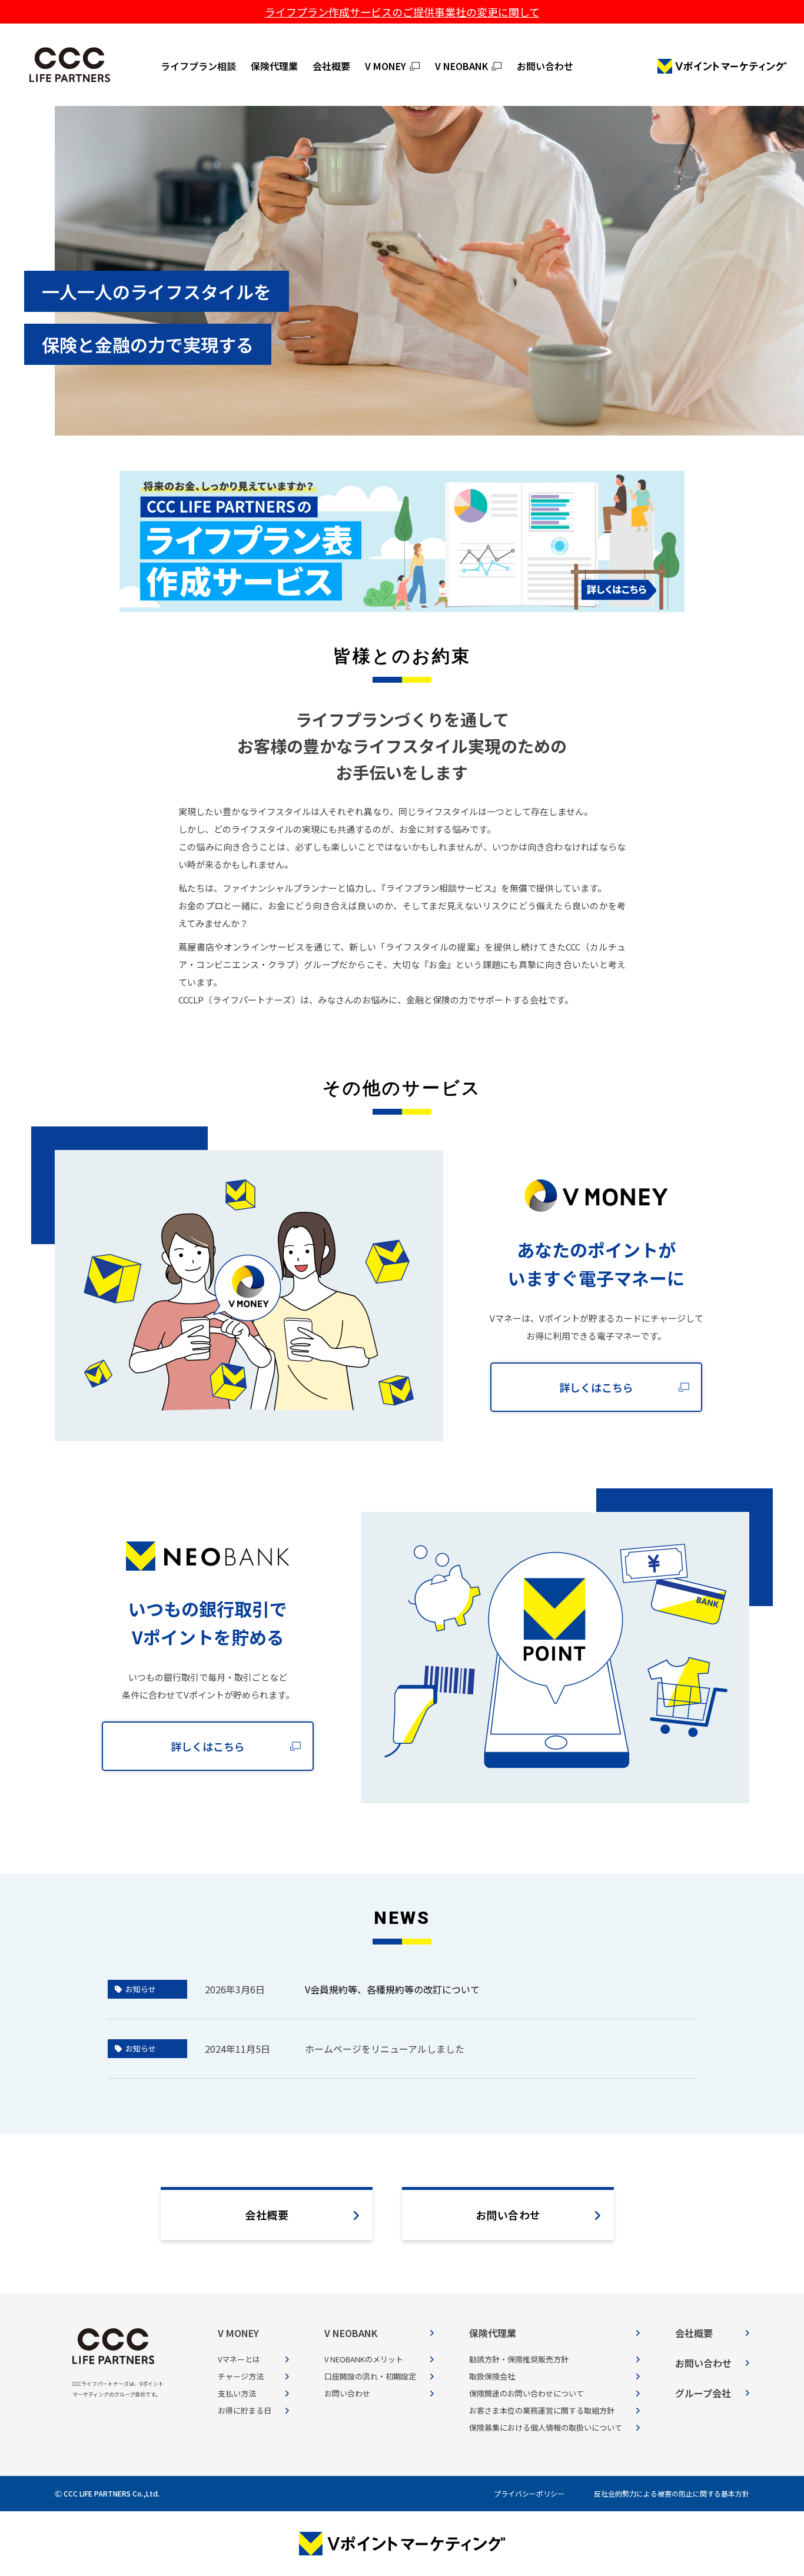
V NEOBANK (461, 66)
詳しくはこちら (596, 1387)
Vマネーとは (239, 2359)
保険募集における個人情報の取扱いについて (546, 2427)
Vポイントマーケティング (722, 66)
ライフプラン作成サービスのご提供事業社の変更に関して (402, 12)
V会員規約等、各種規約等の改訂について (392, 1989)
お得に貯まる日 (245, 2410)
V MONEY (386, 66)
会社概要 (331, 66)
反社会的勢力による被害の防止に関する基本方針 (672, 2493)
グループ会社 (703, 2393)
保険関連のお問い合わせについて (526, 2393)
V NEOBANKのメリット (364, 2359)
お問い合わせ (545, 66)
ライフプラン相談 (198, 66)
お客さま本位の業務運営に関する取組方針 (542, 2410)
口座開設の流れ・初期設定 (370, 2376)
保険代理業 (274, 66)
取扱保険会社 (492, 2376)
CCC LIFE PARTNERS (70, 65)
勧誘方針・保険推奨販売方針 (519, 2359)
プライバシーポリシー (529, 2493)
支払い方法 (237, 2393)
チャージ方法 (241, 2376)
